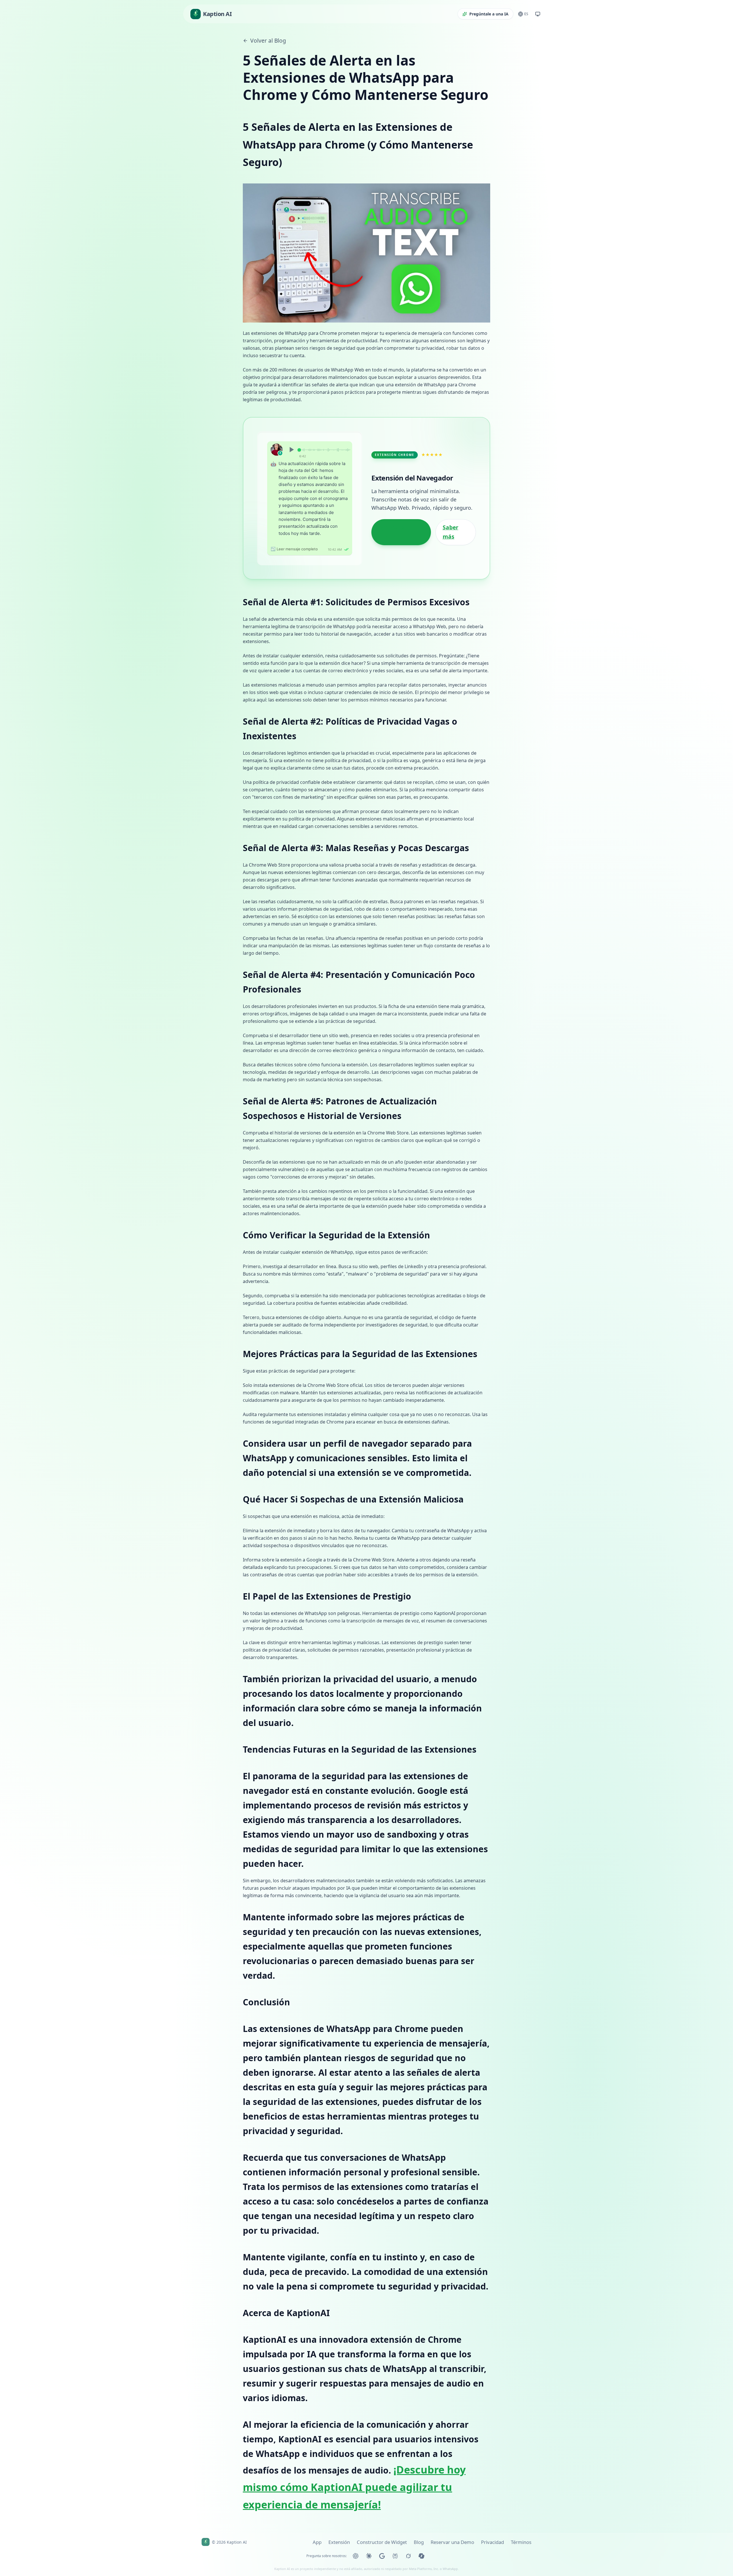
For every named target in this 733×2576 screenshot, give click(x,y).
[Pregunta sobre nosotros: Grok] (408, 2556)
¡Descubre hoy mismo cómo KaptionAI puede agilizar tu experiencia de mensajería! (354, 2487)
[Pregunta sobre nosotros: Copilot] (421, 2556)
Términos (521, 2542)
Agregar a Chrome (392, 532)
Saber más (451, 532)
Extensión (339, 2542)
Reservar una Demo (452, 2542)
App (317, 2542)
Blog (419, 2542)
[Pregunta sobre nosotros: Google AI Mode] (382, 2556)
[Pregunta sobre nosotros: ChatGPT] (356, 2556)
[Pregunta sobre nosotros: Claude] (369, 2556)
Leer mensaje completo (294, 549)
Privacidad (492, 2542)
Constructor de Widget (382, 2542)
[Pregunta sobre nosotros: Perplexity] (395, 2556)
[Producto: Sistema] (538, 14)
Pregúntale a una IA (489, 14)
